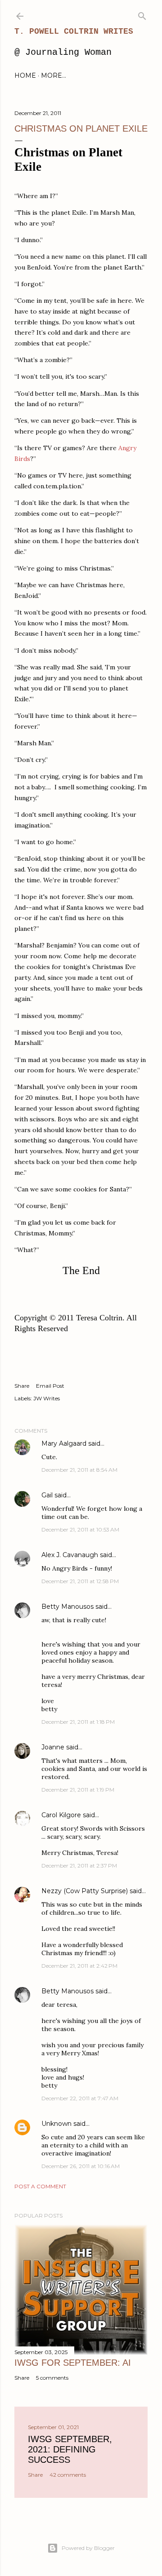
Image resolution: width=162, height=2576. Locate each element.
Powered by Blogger (88, 2548)
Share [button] (22, 1386)
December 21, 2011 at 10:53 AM (80, 1529)
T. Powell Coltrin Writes (74, 31)
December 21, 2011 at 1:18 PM (78, 1722)
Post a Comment (40, 2186)
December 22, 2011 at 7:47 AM (80, 2098)
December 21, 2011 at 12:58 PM (80, 1581)
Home (25, 75)
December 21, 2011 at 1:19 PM (78, 1790)
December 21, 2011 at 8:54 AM (79, 1470)
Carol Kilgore (61, 1815)
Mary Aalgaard (64, 1443)
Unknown (56, 2124)
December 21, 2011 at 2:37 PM (79, 1866)
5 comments (52, 2378)
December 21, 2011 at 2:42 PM (79, 1966)
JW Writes (47, 1398)
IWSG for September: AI (73, 2363)
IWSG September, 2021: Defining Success (70, 2449)
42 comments (68, 2475)
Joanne (53, 1747)
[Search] (142, 14)
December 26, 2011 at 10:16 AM (81, 2166)
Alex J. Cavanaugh (70, 1555)
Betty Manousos (67, 1607)
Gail (47, 1495)
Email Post (50, 1386)
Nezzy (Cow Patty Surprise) (85, 1891)
